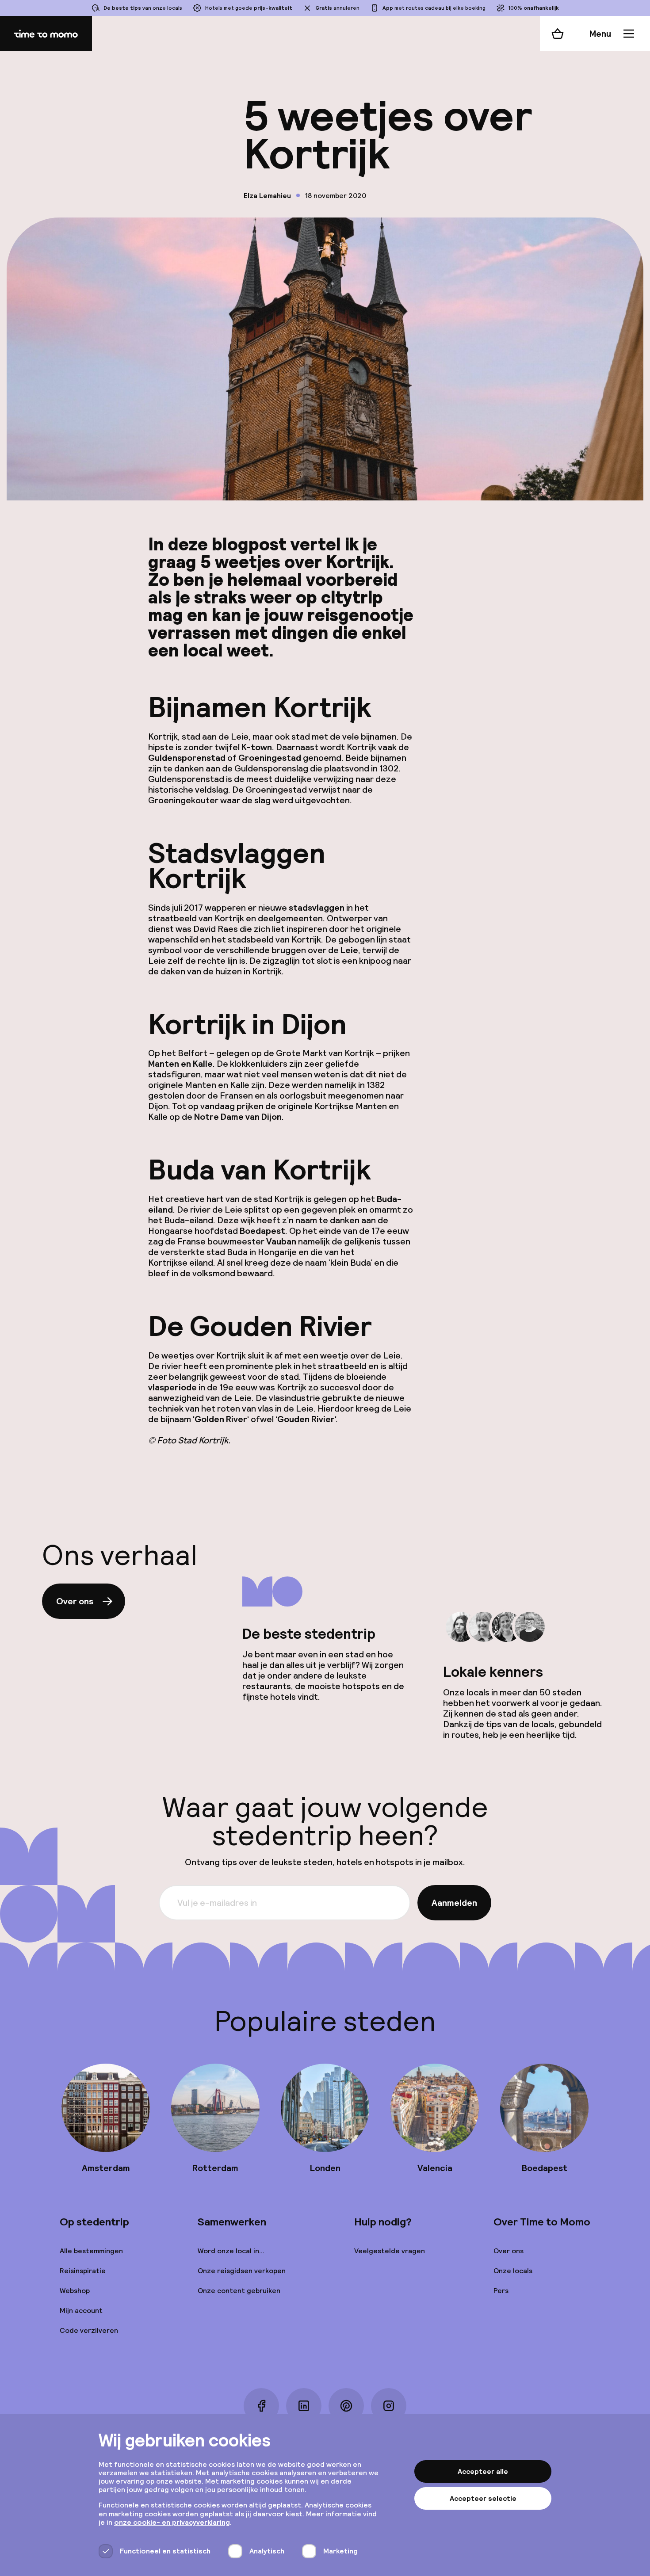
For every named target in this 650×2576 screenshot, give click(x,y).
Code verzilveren (89, 2330)
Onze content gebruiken (239, 2291)
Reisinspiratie (83, 2271)
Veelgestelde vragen (390, 2251)
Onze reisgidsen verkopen (242, 2271)
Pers (501, 2291)
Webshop (75, 2291)
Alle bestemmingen (91, 2251)
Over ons (75, 1601)
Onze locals (513, 2271)
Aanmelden (454, 1903)
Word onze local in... (231, 2251)
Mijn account (81, 2311)
